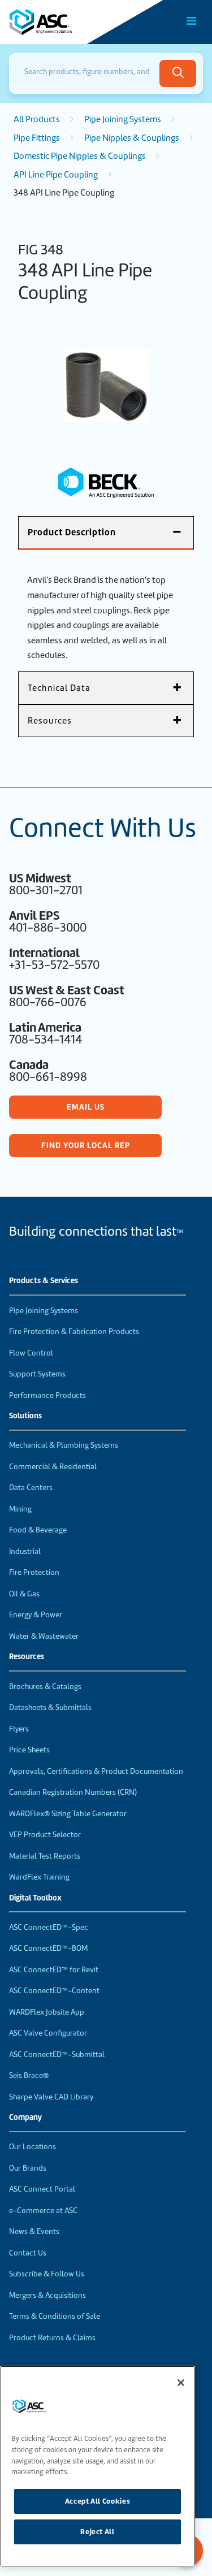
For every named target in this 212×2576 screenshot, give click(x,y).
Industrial (25, 1551)
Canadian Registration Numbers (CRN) (73, 1792)
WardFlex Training (39, 1877)
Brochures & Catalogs (45, 1687)
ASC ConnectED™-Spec (49, 1927)
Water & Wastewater (44, 1636)
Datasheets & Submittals (50, 1707)
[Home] (73, 22)
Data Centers (31, 1488)
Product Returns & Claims (52, 2338)
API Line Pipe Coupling (56, 175)
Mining (20, 1509)
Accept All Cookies (98, 2501)
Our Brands (28, 2168)
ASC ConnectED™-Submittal (57, 2055)
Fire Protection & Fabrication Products (74, 1332)
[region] (98, 2466)
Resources (27, 1657)
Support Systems (37, 1374)
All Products (37, 119)
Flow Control (31, 1353)
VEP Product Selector (45, 1835)
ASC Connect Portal (42, 2189)
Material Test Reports (45, 1856)
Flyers (19, 1729)
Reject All (98, 2532)
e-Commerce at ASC (43, 2211)
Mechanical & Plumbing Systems (64, 1445)
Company (25, 2118)
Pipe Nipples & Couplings (132, 138)
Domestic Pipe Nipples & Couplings (80, 156)
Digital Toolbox (35, 1898)
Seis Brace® (29, 2075)
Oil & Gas (24, 1594)
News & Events (34, 2231)
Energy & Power (36, 1615)
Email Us (86, 1107)
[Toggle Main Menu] (192, 21)
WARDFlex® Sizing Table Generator (68, 1814)
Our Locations (33, 2147)
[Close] (181, 2383)
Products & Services (44, 1281)
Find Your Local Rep (86, 1145)
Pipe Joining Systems (123, 119)
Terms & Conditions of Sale (55, 2316)
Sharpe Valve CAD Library (51, 2097)
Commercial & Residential (53, 1467)
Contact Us (28, 2253)
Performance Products (47, 1395)
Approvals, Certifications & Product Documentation (96, 1771)
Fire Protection (34, 1572)
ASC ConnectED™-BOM (48, 1948)
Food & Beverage (38, 1530)
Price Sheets (29, 1750)
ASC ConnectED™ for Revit (54, 1970)
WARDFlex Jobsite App (47, 2012)
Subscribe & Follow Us (47, 2274)
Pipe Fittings (37, 138)
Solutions (25, 1416)
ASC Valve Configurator (48, 2033)
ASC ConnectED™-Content (54, 1991)
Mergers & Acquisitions (47, 2295)
